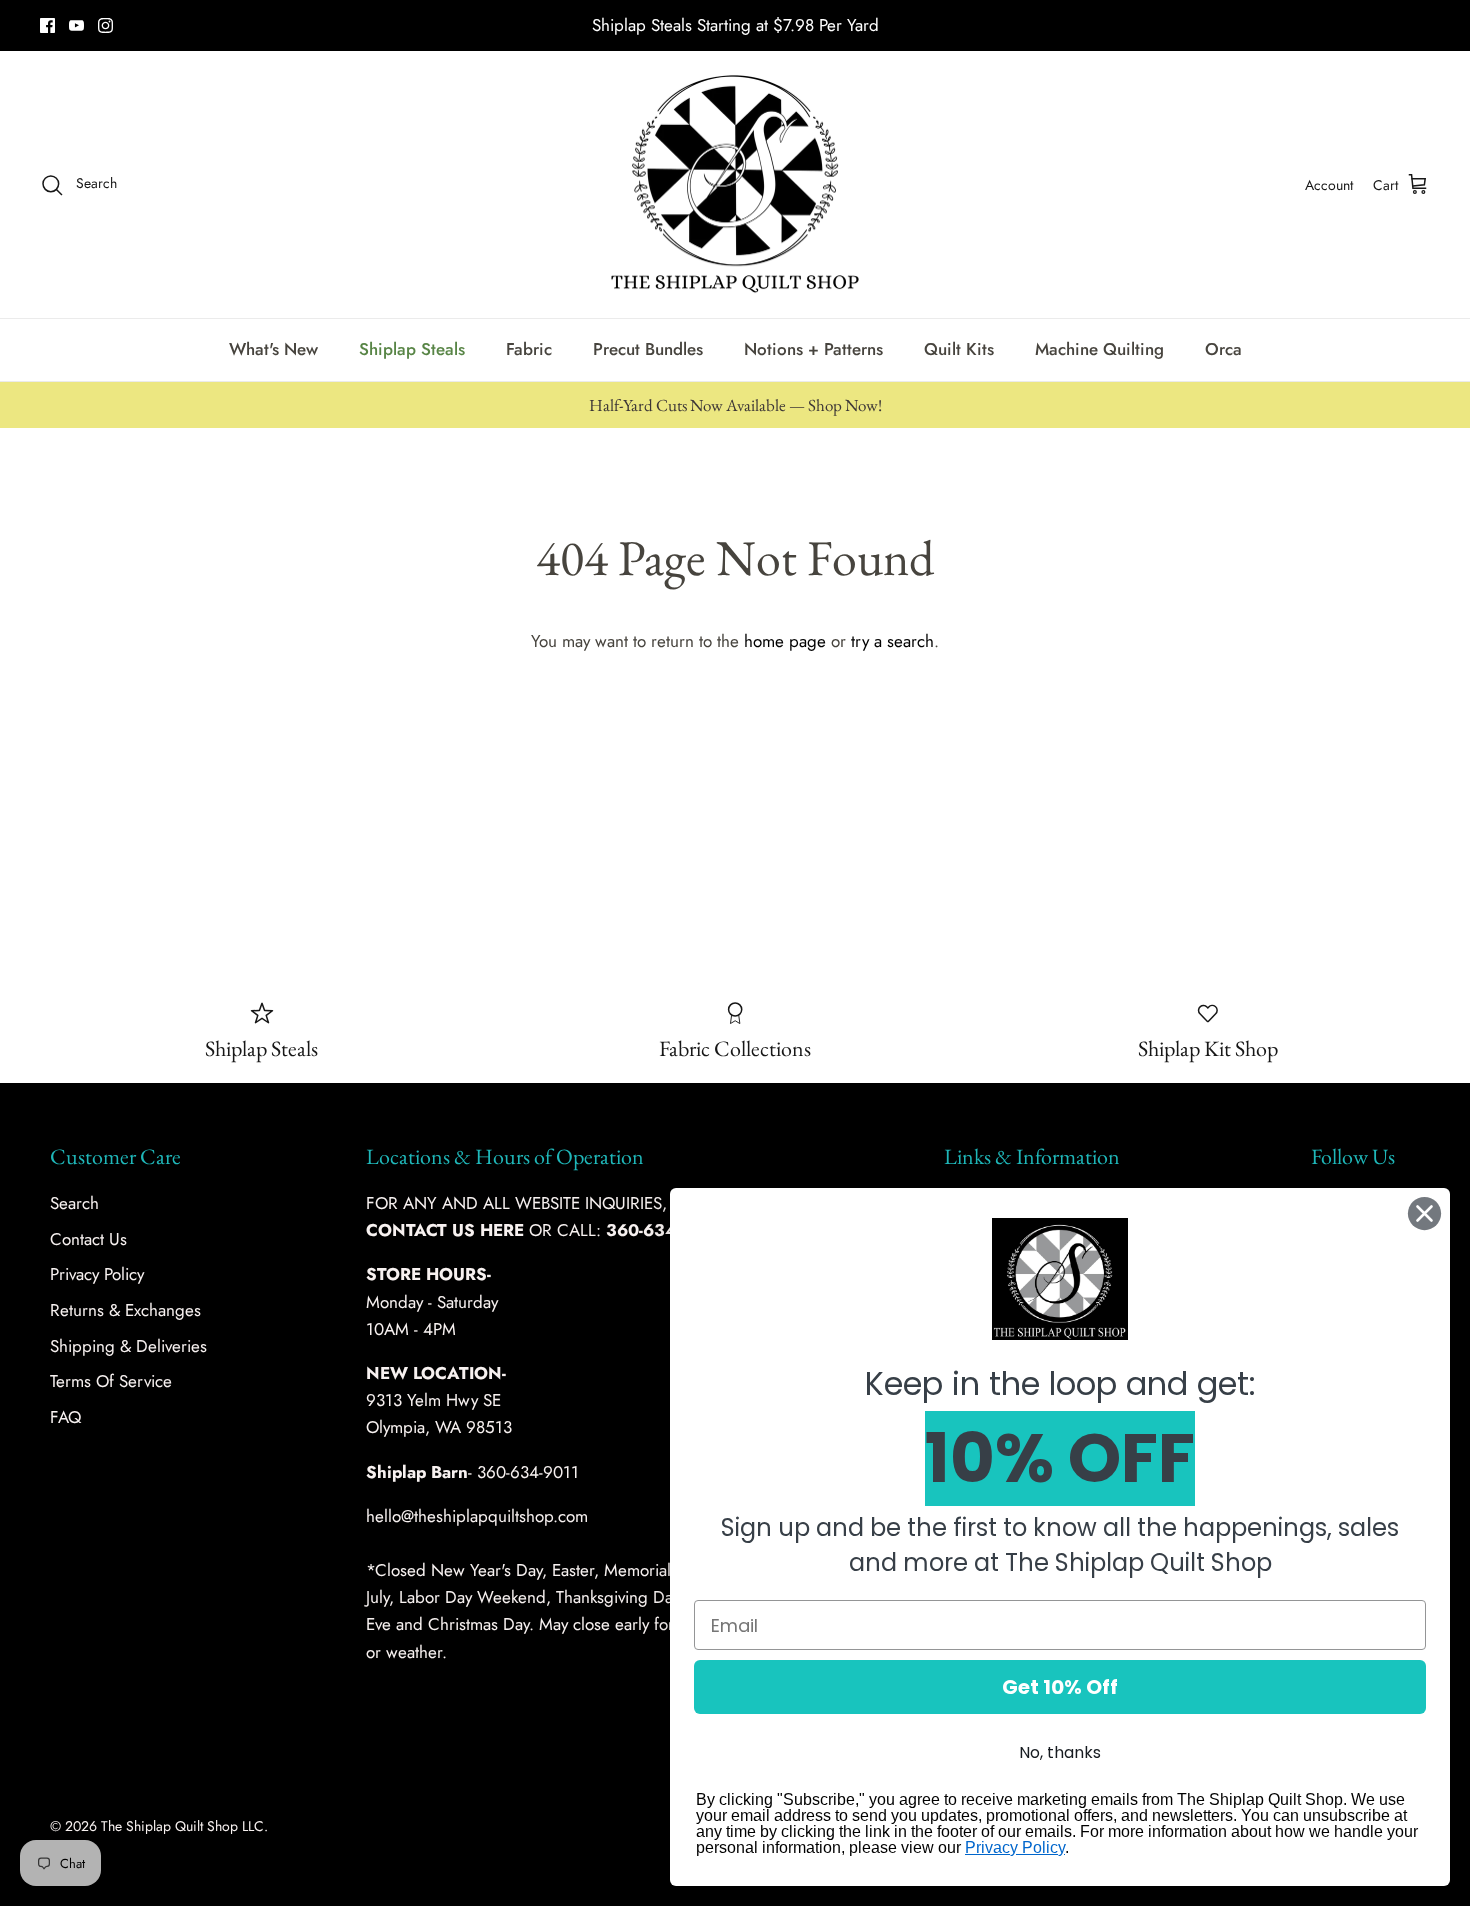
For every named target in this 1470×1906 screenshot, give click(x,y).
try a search (892, 641)
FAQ (65, 1417)
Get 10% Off (1060, 1687)
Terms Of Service (111, 1381)
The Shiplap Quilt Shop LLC (182, 1826)
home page (785, 641)
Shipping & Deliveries (128, 1346)
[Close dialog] (1424, 1213)
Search (74, 1203)
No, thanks (1060, 1752)
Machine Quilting (1099, 349)
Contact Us (88, 1239)
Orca (1223, 349)
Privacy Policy (97, 1274)
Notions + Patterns (813, 349)
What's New (273, 349)
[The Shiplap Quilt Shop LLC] (735, 185)
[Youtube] (76, 25)
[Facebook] (47, 25)
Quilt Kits (959, 349)
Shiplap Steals (412, 349)
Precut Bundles (648, 349)
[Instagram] (105, 25)
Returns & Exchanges (125, 1310)
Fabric (529, 349)
